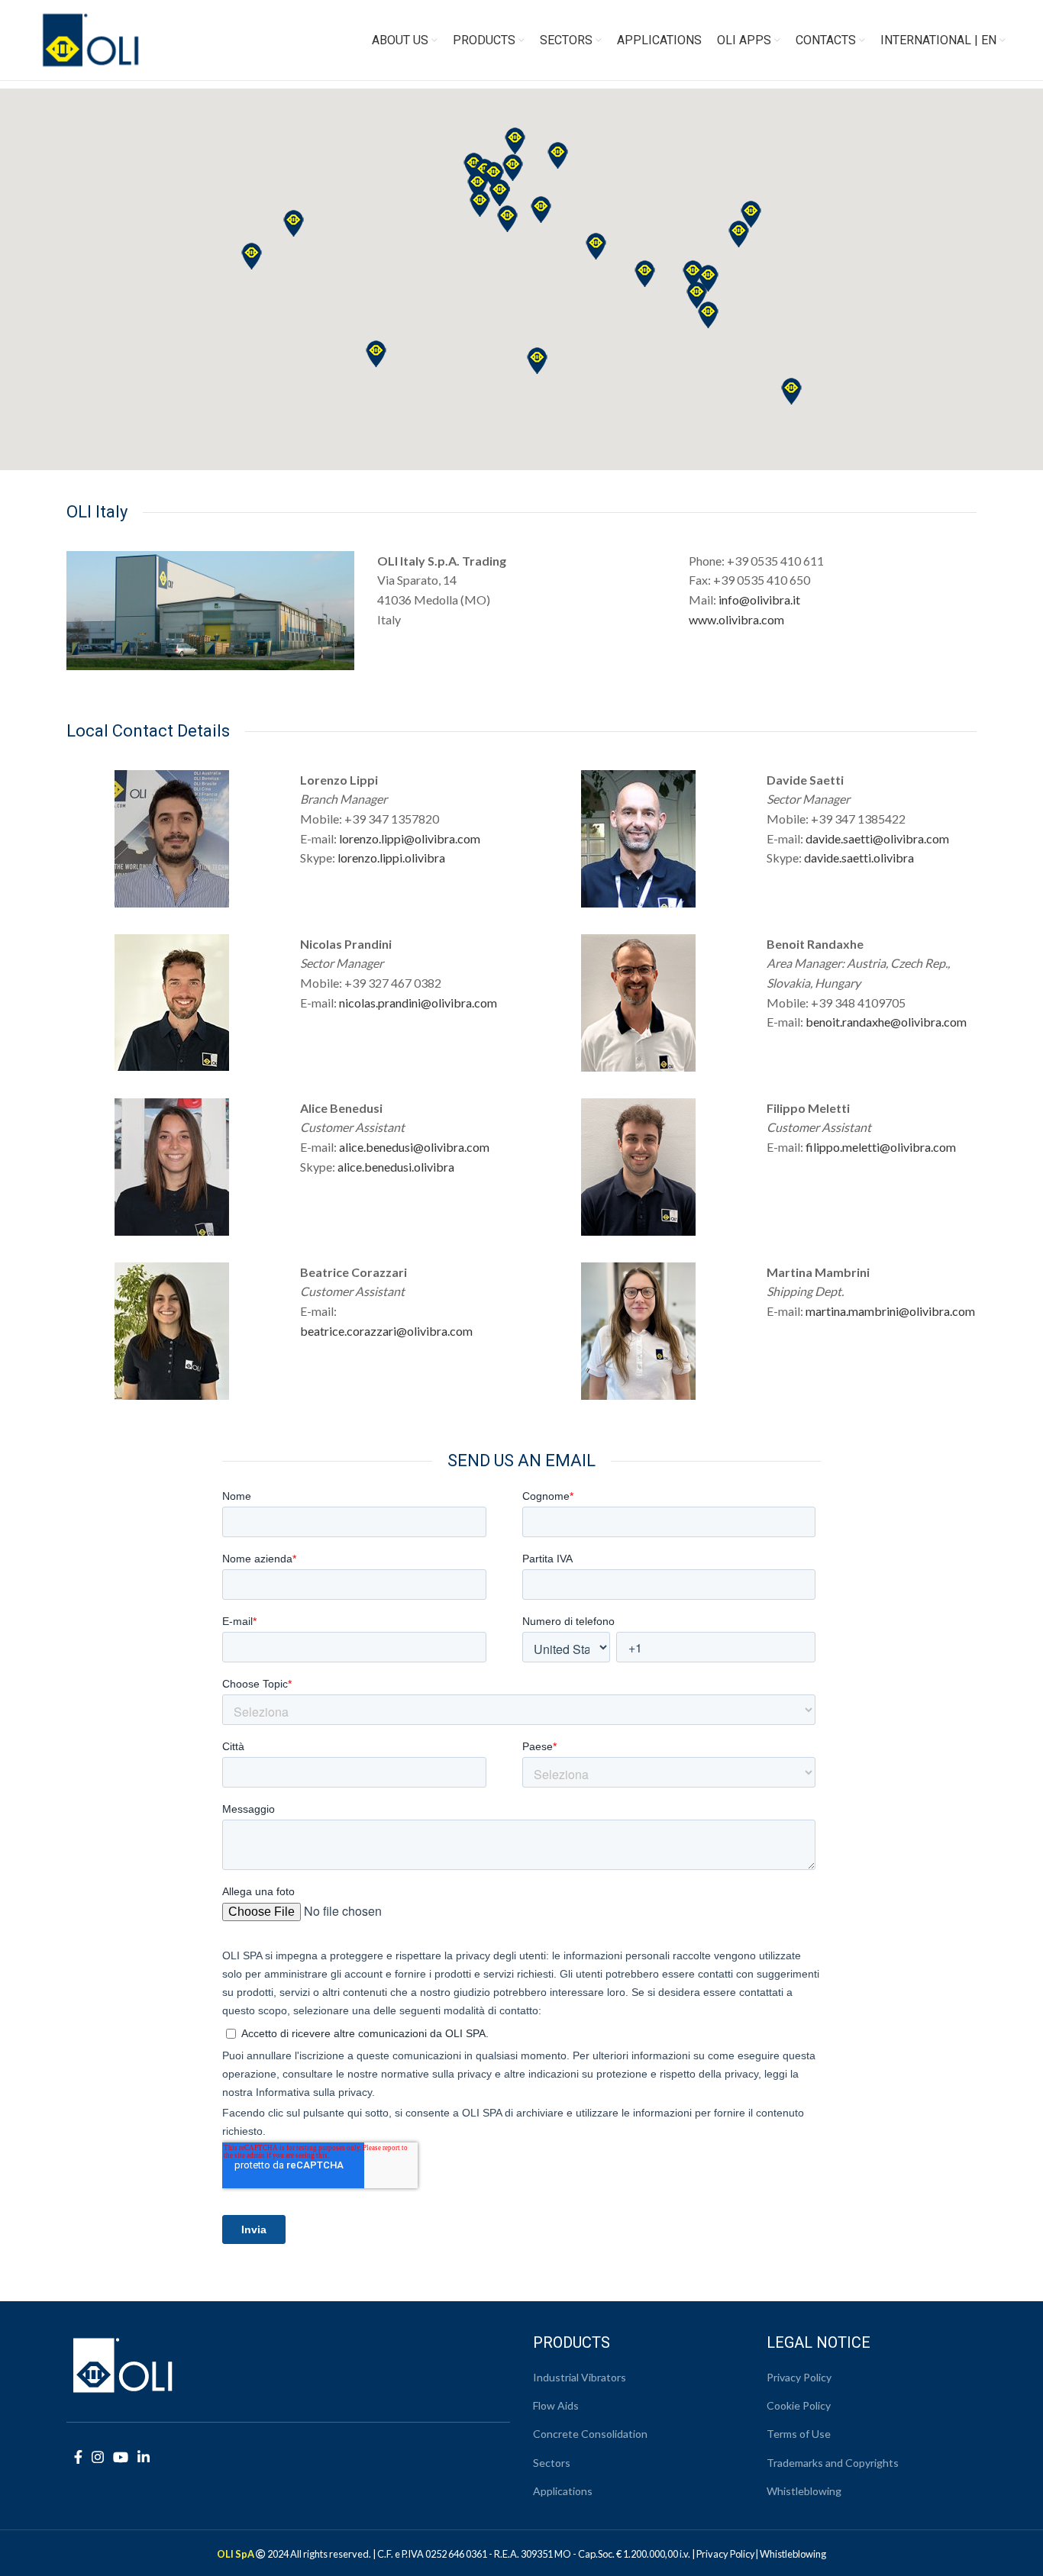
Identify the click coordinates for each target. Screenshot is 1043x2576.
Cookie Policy (799, 2405)
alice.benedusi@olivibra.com (414, 1147)
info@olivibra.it (759, 600)
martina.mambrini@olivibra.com (890, 1311)
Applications (563, 2491)
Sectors (552, 2463)
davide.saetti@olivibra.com (877, 838)
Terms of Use (799, 2434)
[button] (791, 391)
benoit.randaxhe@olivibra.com (886, 1022)
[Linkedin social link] (144, 2457)
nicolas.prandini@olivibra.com (418, 1003)
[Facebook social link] (78, 2457)
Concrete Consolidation (590, 2434)
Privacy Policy (799, 2377)
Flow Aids (556, 2405)
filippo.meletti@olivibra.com (881, 1147)
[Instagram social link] (98, 2457)
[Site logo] (91, 39)
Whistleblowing (804, 2491)
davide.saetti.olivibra (859, 858)
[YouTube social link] (121, 2457)
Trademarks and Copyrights (833, 2463)
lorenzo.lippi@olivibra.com (410, 838)
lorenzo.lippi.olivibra (391, 858)
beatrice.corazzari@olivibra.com (386, 1331)
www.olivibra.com (736, 619)
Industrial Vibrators (580, 2377)
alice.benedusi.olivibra (396, 1167)
